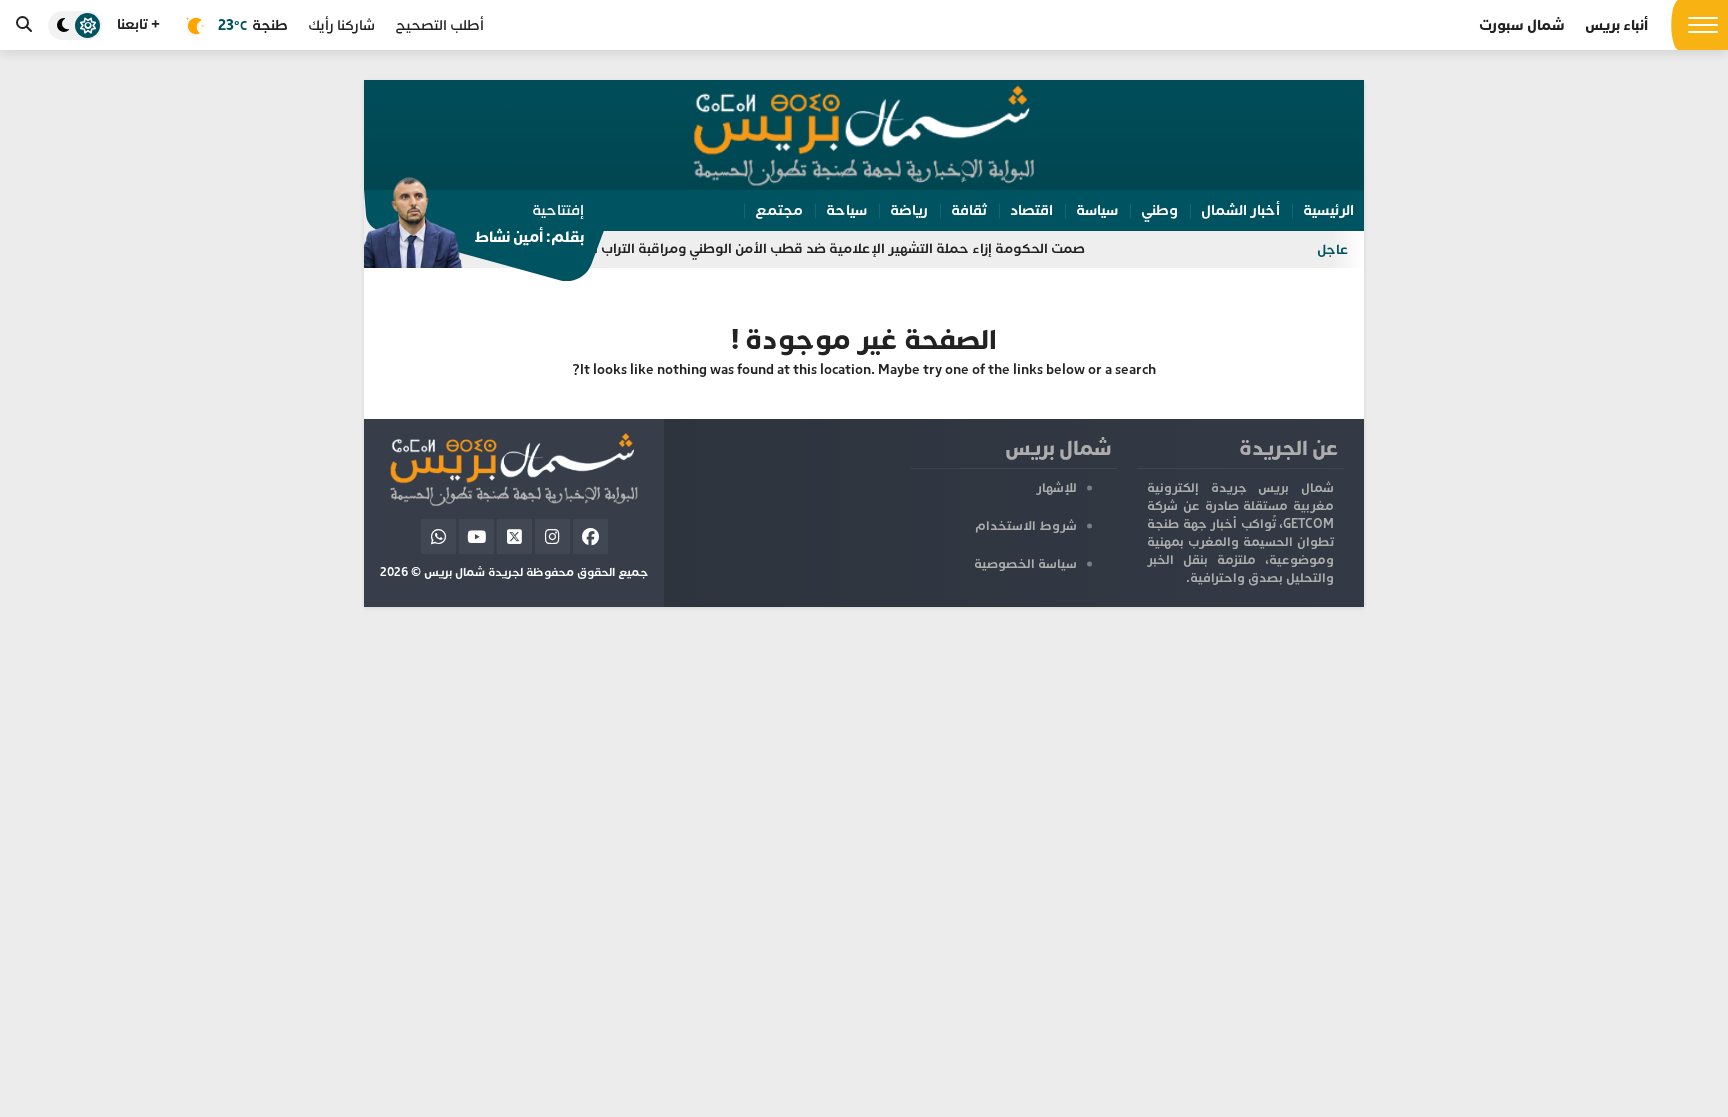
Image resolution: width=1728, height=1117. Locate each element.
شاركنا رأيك (341, 25)
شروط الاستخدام (1026, 526)
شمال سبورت (1522, 25)
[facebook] (590, 536)
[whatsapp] (438, 536)
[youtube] (476, 536)
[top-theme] (75, 25)
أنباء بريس (1616, 25)
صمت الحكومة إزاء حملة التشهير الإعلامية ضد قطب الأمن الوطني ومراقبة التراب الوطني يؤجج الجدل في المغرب (779, 248)
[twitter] (514, 536)
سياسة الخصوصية (1025, 564)
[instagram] (552, 536)
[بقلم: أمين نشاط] (474, 229)
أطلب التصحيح (439, 25)
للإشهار (1056, 488)
